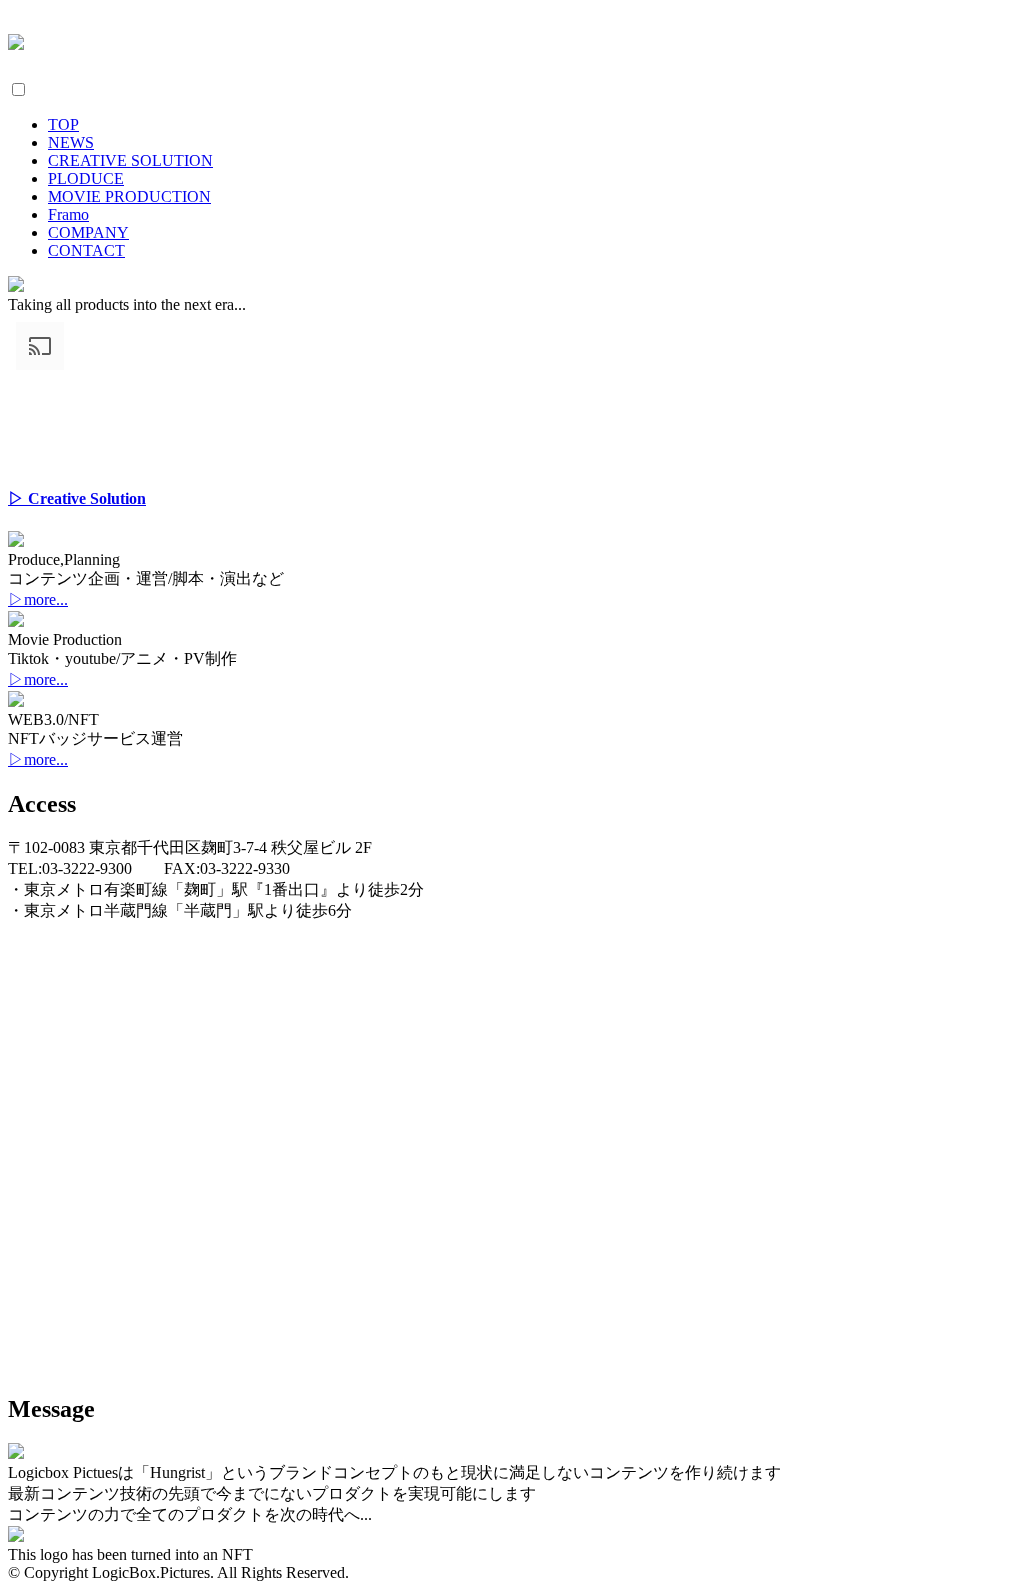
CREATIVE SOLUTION (130, 160)
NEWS (71, 142)
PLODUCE (86, 178)
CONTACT (86, 250)
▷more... (38, 599)
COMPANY (88, 232)
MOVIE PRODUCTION (129, 196)
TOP (63, 124)
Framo (68, 214)
